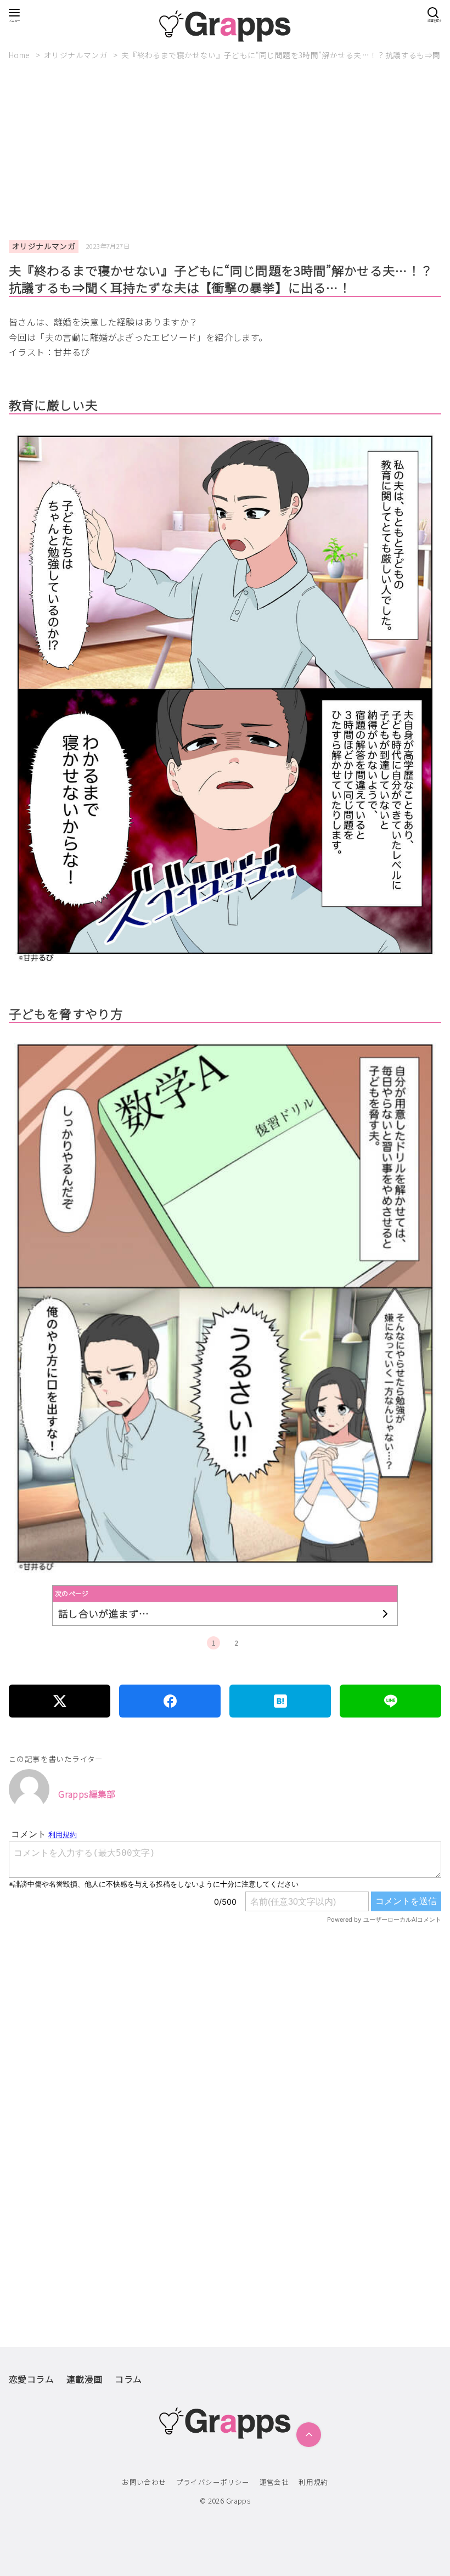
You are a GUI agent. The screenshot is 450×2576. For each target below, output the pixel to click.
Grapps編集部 (87, 1794)
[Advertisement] (229, 150)
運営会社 (274, 2482)
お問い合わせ (144, 2482)
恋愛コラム (31, 2379)
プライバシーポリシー (213, 2482)
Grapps (238, 2501)
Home (20, 55)
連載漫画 (85, 2379)
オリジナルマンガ (77, 55)
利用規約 (313, 2482)
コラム (128, 2379)
